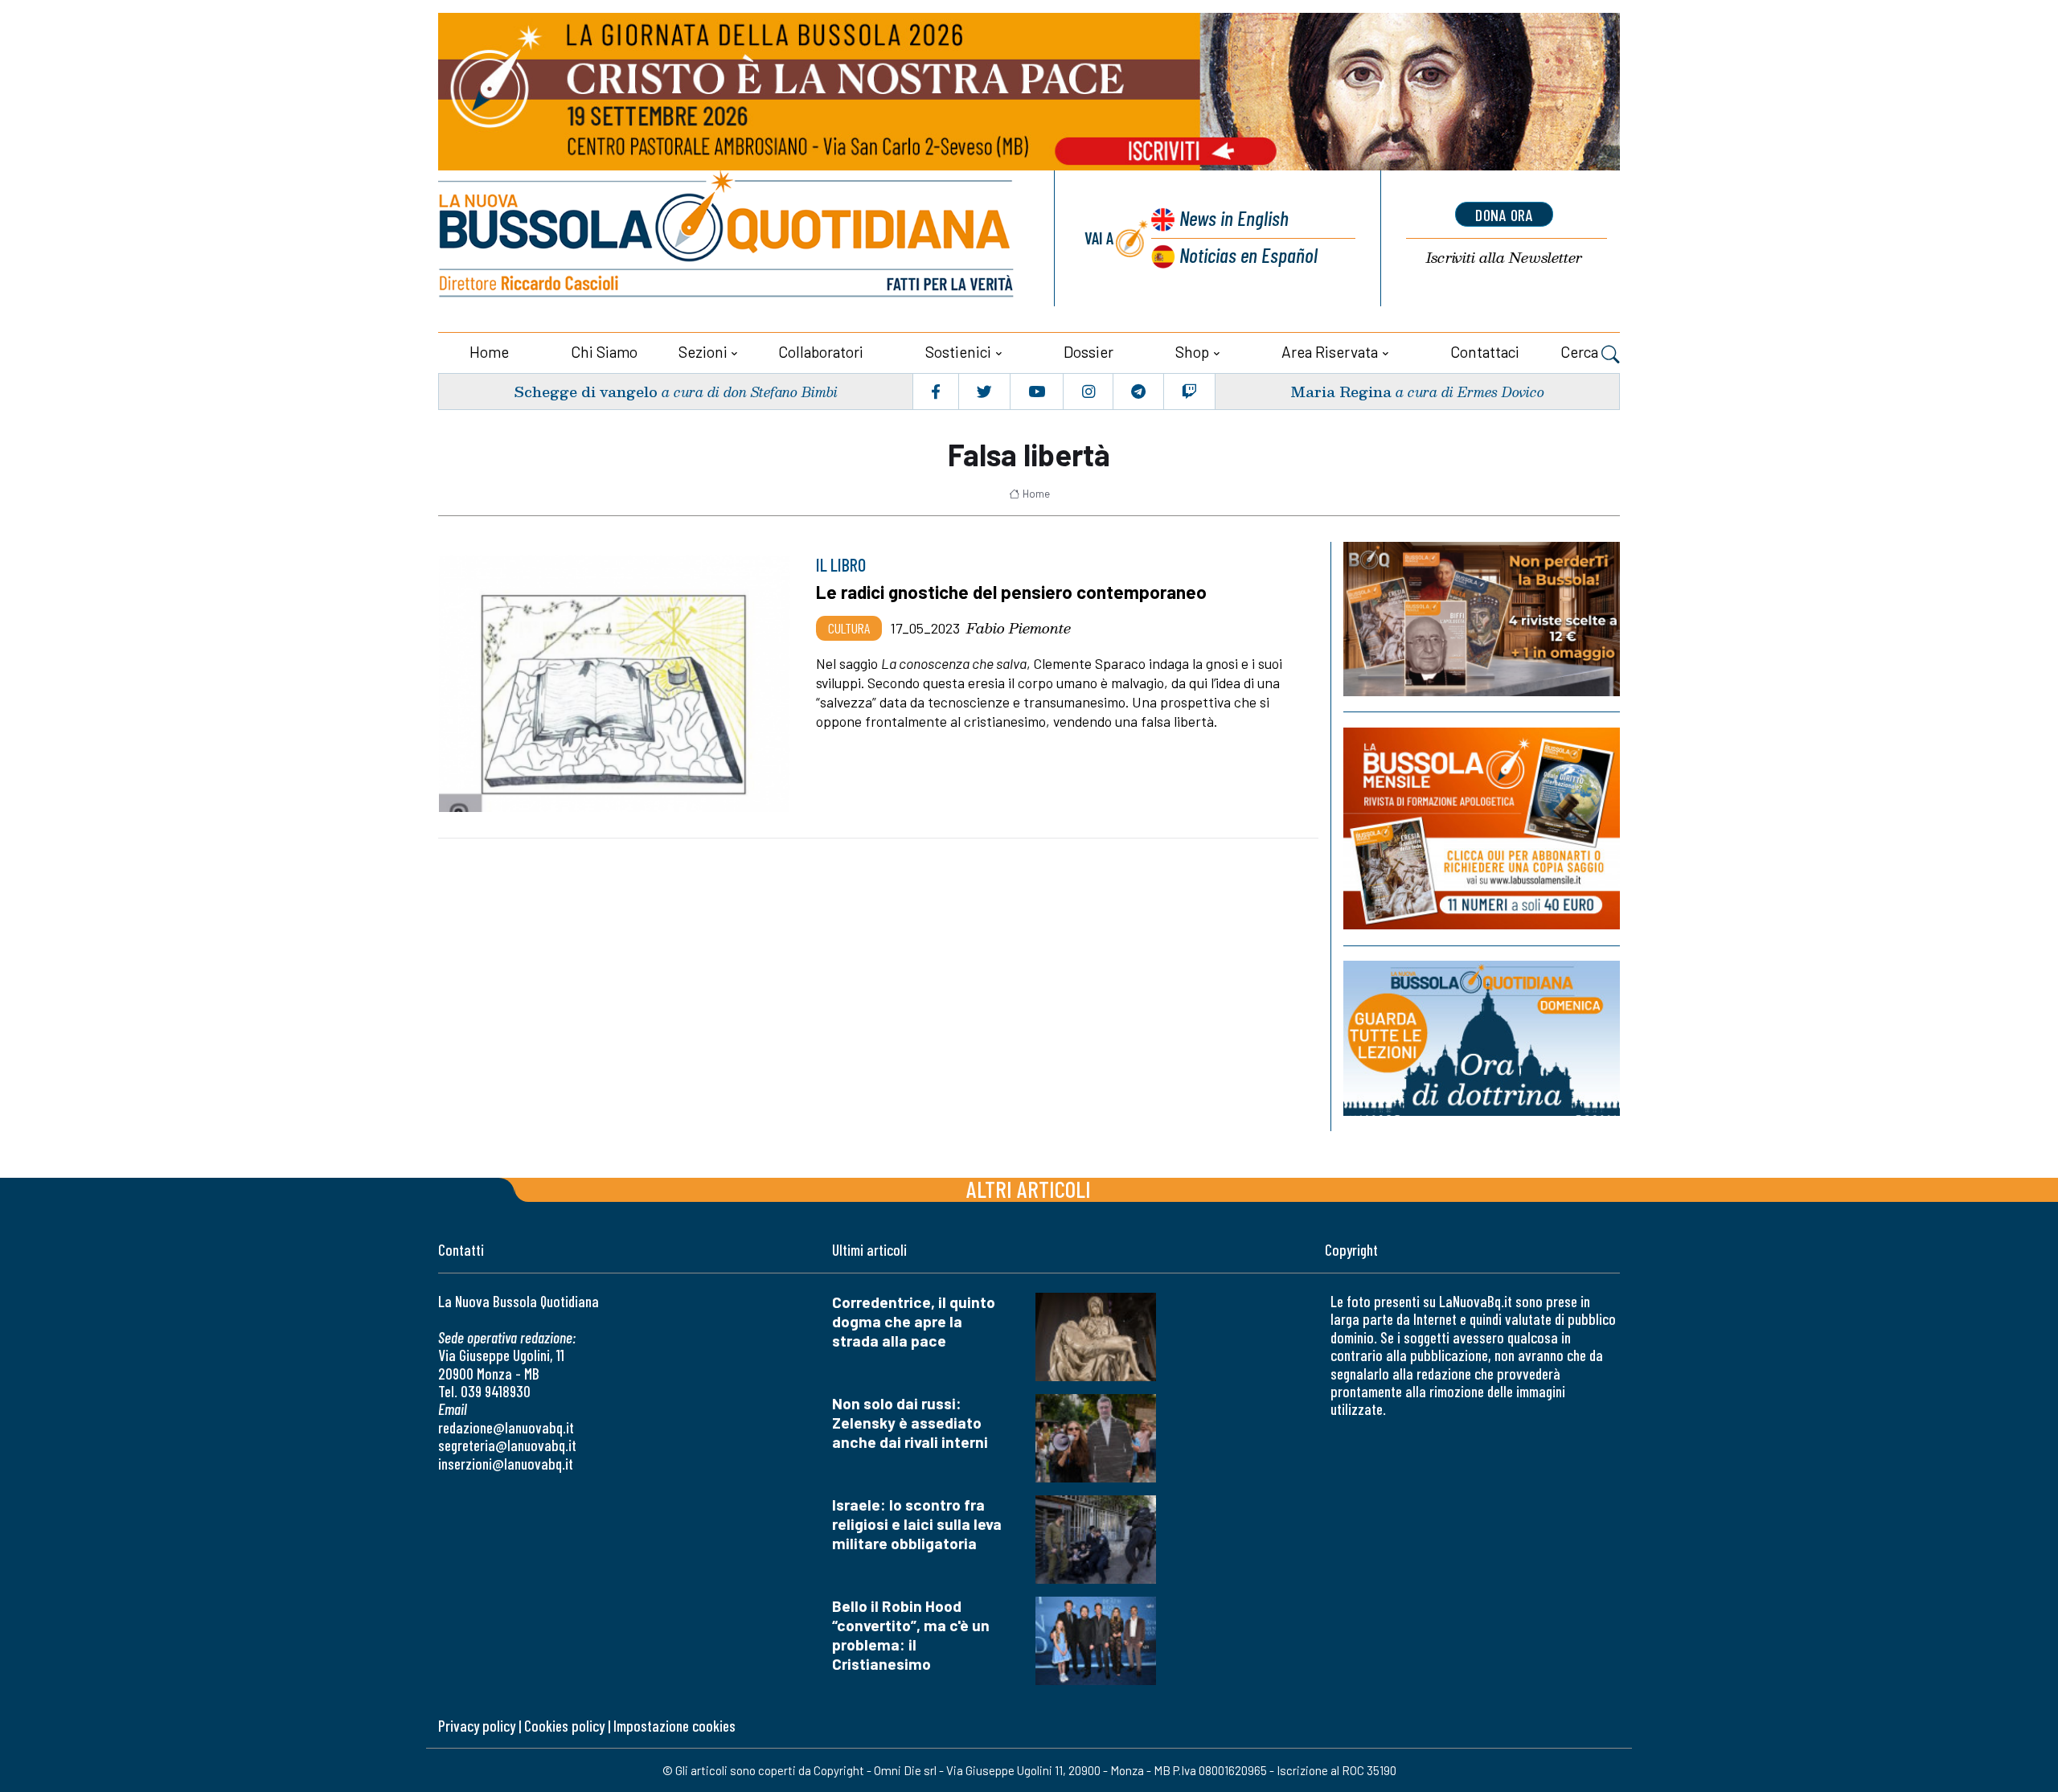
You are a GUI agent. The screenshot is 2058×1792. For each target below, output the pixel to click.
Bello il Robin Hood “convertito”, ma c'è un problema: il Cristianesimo (911, 1635)
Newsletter (1504, 258)
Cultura (849, 628)
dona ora (1504, 215)
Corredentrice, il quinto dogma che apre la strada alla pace (914, 1321)
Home (489, 352)
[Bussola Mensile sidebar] (1482, 828)
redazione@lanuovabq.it (506, 1427)
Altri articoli (1029, 1189)
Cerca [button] (1581, 352)
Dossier (1088, 352)
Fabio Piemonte (1019, 628)
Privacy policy (477, 1726)
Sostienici (958, 352)
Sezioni (703, 352)
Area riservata (1330, 352)
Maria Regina (1341, 391)
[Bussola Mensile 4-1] (1482, 619)
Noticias (1248, 254)
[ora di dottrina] (1482, 1038)
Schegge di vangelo (586, 391)
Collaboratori (821, 352)
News (1234, 217)
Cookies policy (564, 1726)
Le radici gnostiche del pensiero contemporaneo (1011, 592)
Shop (1192, 352)
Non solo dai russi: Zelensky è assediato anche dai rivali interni (910, 1423)
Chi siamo (604, 352)
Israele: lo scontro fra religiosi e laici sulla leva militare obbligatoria (917, 1524)
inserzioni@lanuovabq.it (506, 1464)
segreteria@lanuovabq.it (507, 1445)
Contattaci (1485, 352)
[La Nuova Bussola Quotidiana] (728, 238)
